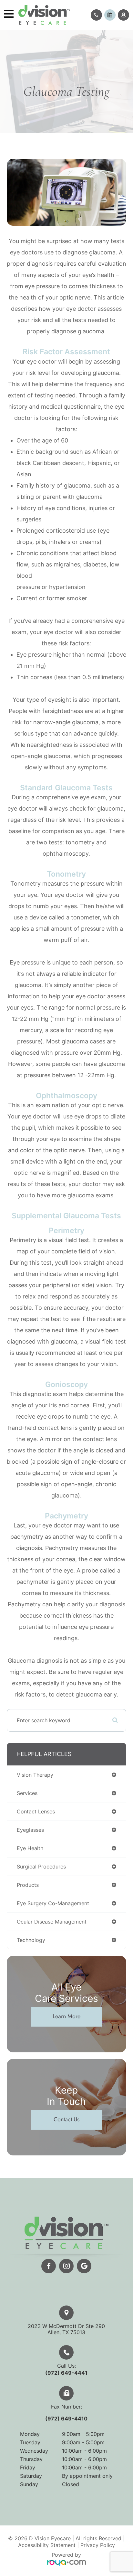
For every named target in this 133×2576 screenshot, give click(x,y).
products (28, 1885)
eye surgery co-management (53, 1903)
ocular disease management (52, 1922)
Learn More (66, 2016)
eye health (30, 1848)
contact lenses (36, 1811)
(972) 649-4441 (66, 2373)
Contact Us (66, 2119)
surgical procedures (41, 1867)
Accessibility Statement (47, 2545)
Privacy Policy (98, 2545)
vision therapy (35, 1775)
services (27, 1793)
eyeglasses (30, 1830)
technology (31, 1940)
